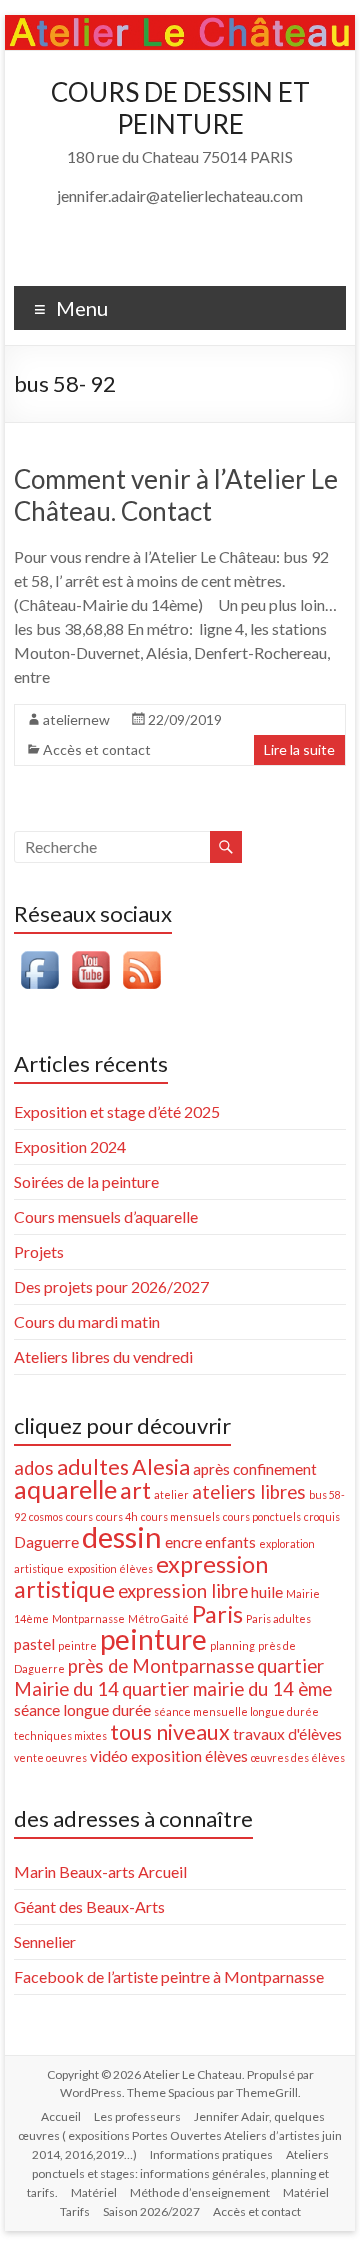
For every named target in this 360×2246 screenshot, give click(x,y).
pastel (34, 1644)
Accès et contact (97, 749)
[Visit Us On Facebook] (39, 954)
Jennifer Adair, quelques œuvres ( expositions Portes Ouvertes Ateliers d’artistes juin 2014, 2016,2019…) (180, 2135)
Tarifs (75, 2211)
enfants (230, 1542)
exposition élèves (110, 1568)
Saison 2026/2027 (151, 2211)
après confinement (255, 1469)
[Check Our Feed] (141, 954)
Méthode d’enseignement (200, 2192)
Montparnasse (88, 1618)
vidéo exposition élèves (169, 1756)
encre (183, 1542)
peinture (153, 1639)
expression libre (183, 1591)
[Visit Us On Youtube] (90, 954)
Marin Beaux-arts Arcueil (100, 1871)
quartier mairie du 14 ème (227, 1689)
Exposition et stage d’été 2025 (117, 1111)
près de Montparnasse (161, 1666)
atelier (171, 1494)
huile (267, 1592)
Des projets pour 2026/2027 (111, 1286)
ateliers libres (249, 1492)
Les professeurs (137, 2116)
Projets (39, 1251)
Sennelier (45, 1941)
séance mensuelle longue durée (236, 1711)
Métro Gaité (158, 1618)
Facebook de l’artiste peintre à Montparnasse (169, 1976)
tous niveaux (170, 1732)
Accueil (61, 2116)
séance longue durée (82, 1710)
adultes (93, 1467)
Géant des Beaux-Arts (89, 1906)
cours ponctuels (262, 1516)
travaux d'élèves (287, 1734)
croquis (322, 1516)
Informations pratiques (211, 2154)
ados (34, 1468)
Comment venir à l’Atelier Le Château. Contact (176, 495)
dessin (122, 1536)
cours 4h (117, 1516)
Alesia (161, 1467)
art (135, 1490)
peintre (77, 1645)
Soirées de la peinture (86, 1181)
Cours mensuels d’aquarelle (106, 1216)
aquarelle (65, 1489)
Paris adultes (278, 1618)
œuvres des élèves (298, 1757)
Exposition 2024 (70, 1146)
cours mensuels (180, 1516)
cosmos (46, 1516)
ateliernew (76, 719)
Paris (217, 1614)
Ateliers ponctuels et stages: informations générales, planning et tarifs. (178, 2173)
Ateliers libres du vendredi (103, 1356)
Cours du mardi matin (87, 1321)
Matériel (94, 2192)
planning (232, 1645)
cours (79, 1516)
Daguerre (46, 1542)
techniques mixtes (60, 1735)
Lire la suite (299, 749)
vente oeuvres (50, 1757)
